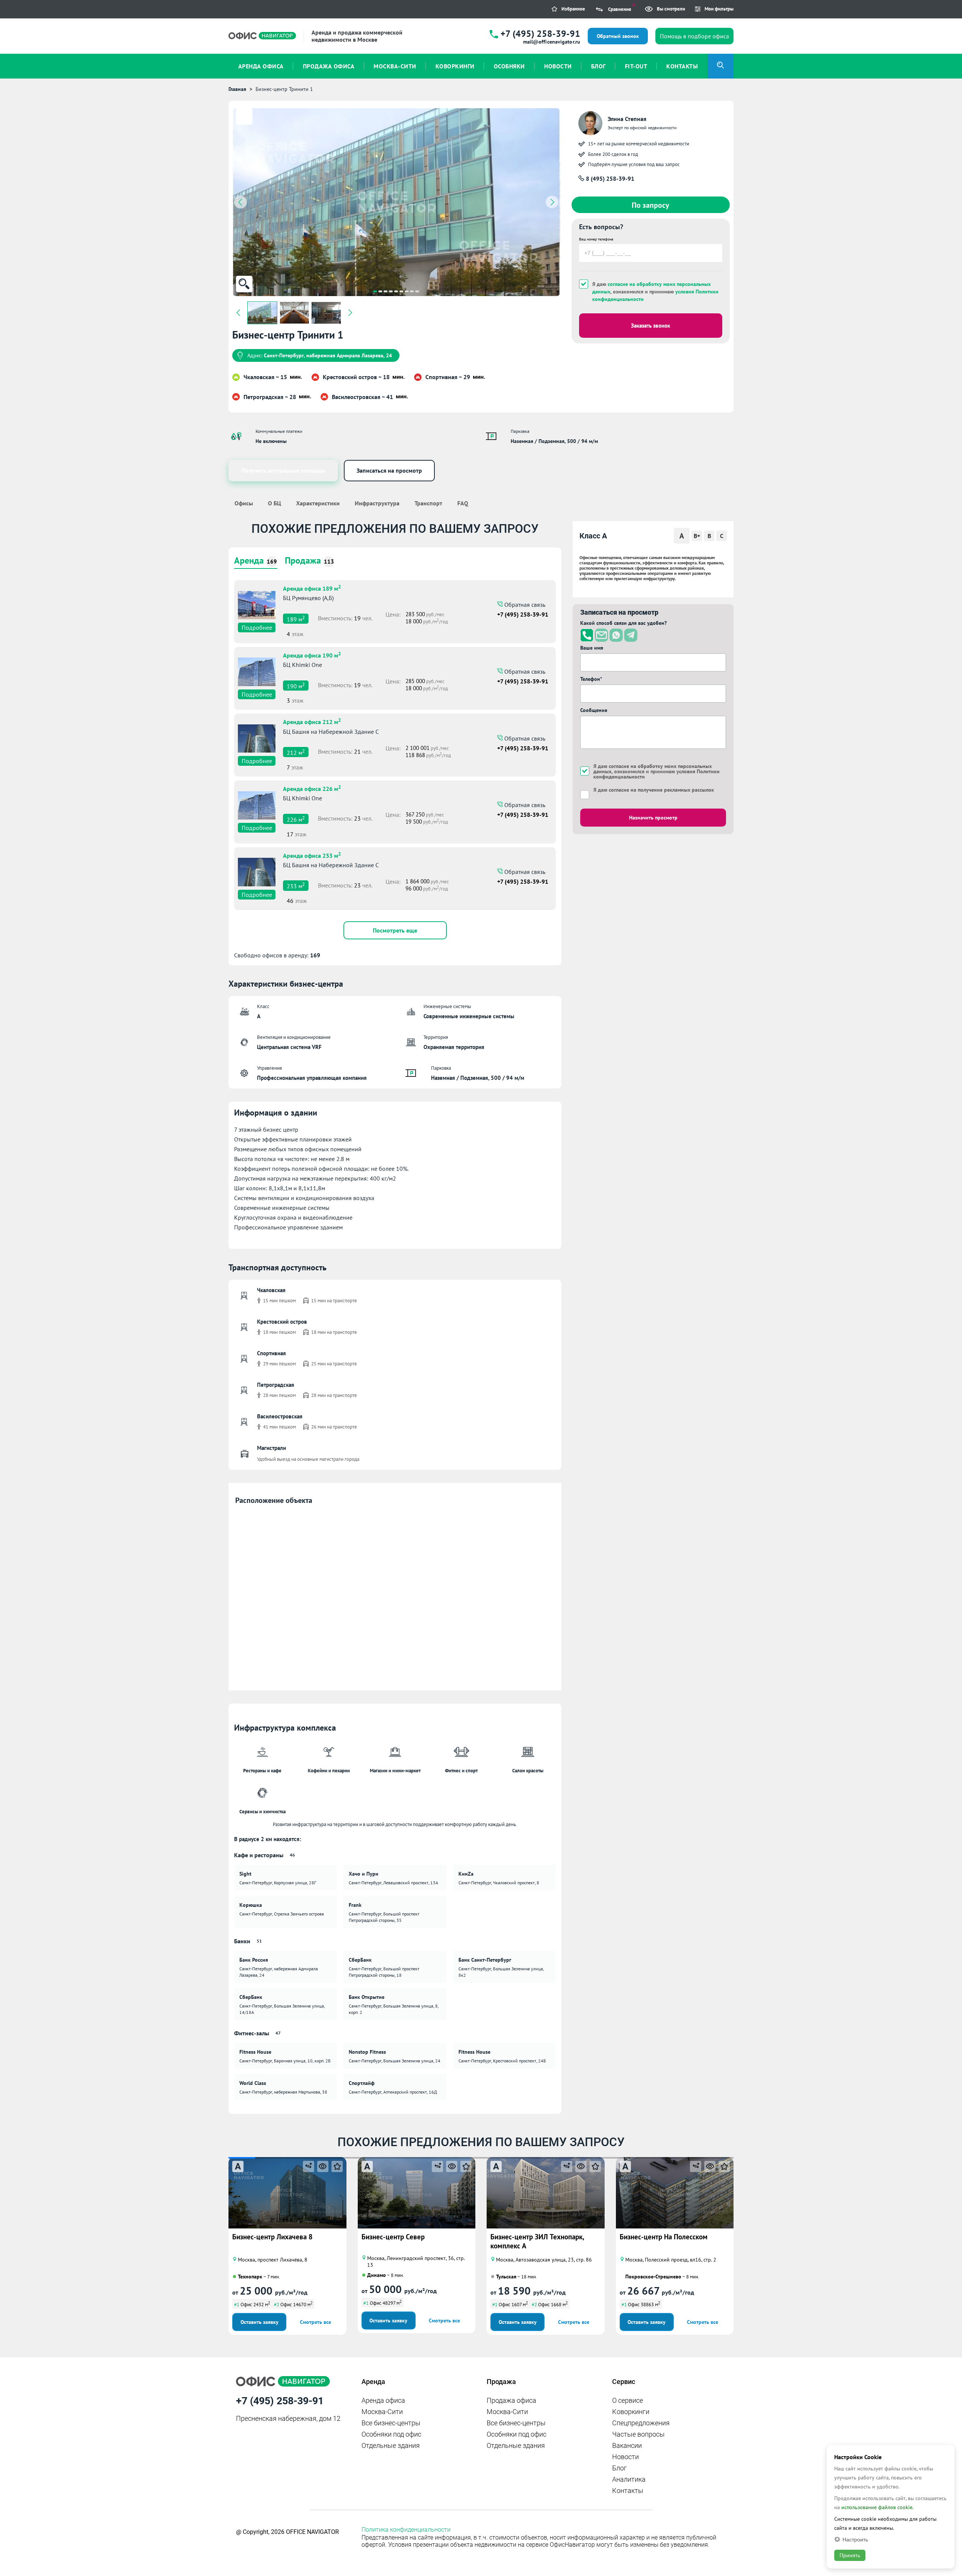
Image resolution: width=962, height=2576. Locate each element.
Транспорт (428, 503)
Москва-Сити (382, 2412)
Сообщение (594, 710)
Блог (619, 2468)
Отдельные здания (391, 2445)
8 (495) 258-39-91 (609, 178)
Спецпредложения (641, 2423)
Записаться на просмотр (389, 470)
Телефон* (591, 679)
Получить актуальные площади (283, 470)
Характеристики (318, 503)
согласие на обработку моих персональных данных (653, 769)
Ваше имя (592, 648)
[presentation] (240, 202)
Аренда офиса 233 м (312, 855)
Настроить (855, 2539)
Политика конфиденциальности (406, 2530)
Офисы (244, 503)
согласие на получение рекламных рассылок (661, 790)
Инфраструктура (377, 503)
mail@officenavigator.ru (552, 42)
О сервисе (628, 2400)
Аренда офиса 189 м (312, 588)
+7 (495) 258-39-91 (540, 34)
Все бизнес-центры (391, 2423)
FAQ (463, 503)
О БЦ (275, 503)
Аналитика (629, 2479)
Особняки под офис (391, 2434)
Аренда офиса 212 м (312, 721)
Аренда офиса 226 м (312, 788)
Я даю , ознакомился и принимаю (655, 292)
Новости (625, 2457)
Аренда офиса (383, 2400)
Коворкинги (631, 2412)
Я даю (654, 790)
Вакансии (627, 2445)
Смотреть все (315, 2322)
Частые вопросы (638, 2434)
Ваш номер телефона (596, 239)
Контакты (628, 2491)
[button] (375, 291)
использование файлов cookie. (877, 2507)
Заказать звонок (650, 326)
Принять (850, 2555)
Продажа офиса (511, 2400)
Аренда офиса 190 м (312, 655)
